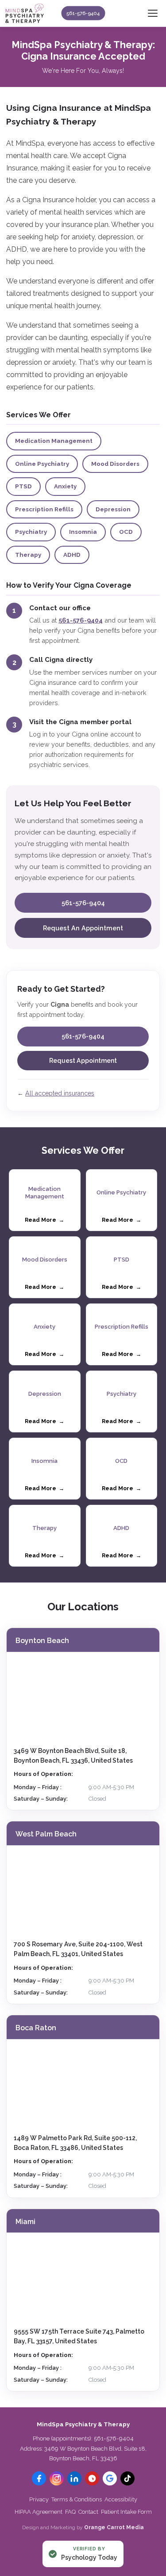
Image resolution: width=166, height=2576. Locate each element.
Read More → (44, 1220)
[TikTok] (127, 2478)
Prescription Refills (44, 509)
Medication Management (54, 441)
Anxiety (65, 486)
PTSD (23, 486)
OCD (126, 532)
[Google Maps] (110, 2478)
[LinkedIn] (74, 2478)
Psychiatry (31, 532)
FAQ (70, 2512)
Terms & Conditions (77, 2499)
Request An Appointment (83, 928)
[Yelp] (92, 2478)
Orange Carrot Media (114, 2527)
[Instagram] (57, 2478)
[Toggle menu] (153, 13)
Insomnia (83, 532)
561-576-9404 (83, 13)
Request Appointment (83, 1061)
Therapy (28, 555)
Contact (88, 2512)
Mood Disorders (115, 464)
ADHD (72, 555)
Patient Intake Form (126, 2512)
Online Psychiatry (42, 464)
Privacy (39, 2499)
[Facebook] (39, 2478)
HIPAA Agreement (39, 2512)
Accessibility (121, 2499)
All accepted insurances (60, 1093)
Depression (113, 509)
